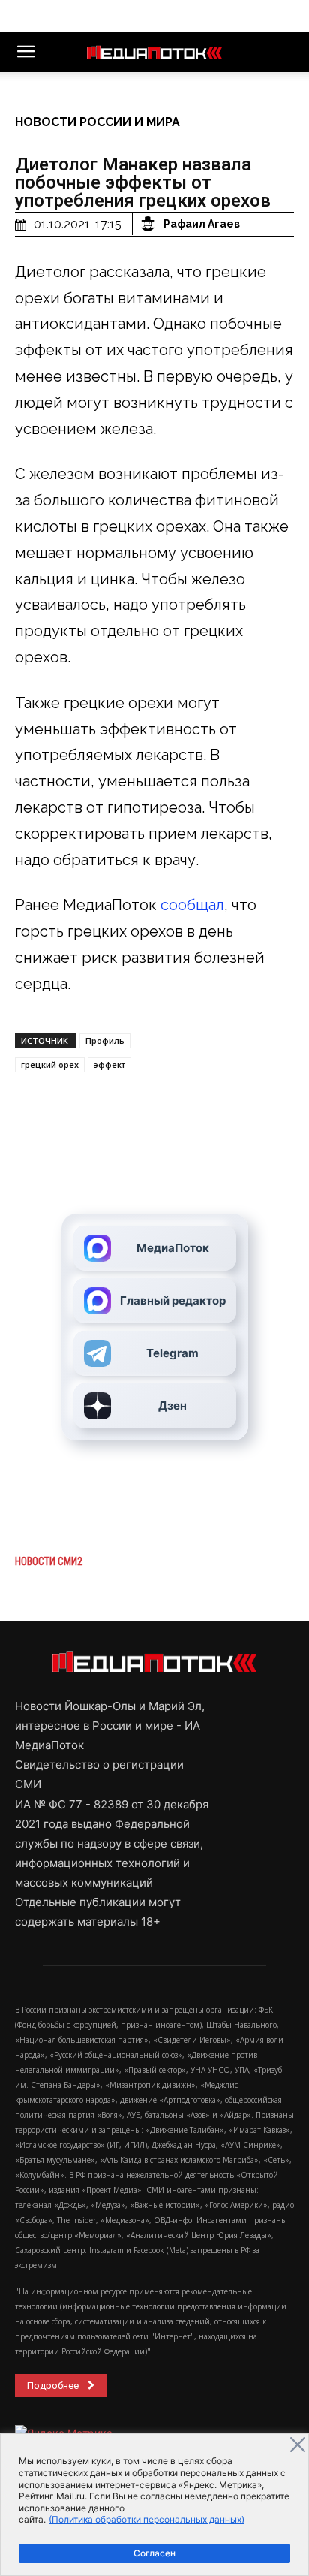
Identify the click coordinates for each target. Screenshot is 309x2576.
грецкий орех (50, 1065)
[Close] (298, 2445)
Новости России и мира (97, 122)
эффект (109, 1065)
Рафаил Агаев (202, 224)
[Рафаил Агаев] (150, 224)
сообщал (192, 905)
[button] (25, 52)
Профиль (105, 1041)
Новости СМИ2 (49, 1561)
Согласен (154, 2553)
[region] (154, 2505)
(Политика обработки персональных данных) (147, 2519)
